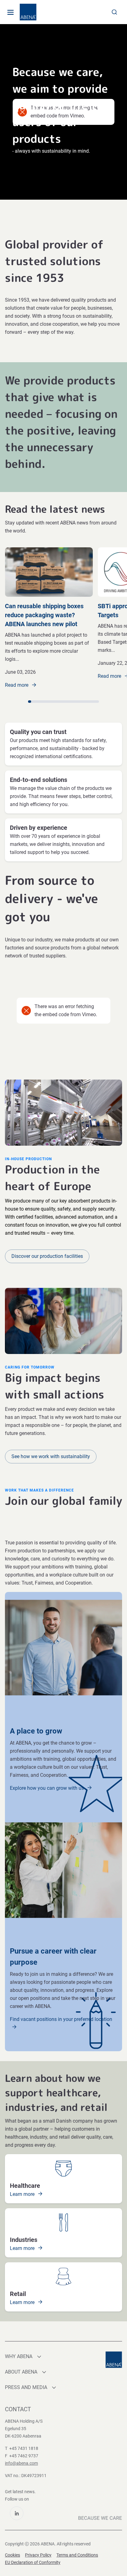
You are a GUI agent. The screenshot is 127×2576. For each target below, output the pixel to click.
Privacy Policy (38, 2555)
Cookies (12, 2555)
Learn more (23, 2194)
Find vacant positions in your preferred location (61, 2019)
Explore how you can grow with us (47, 1788)
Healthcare (25, 2186)
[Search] (114, 12)
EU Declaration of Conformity (33, 2562)
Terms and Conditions (77, 2555)
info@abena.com (21, 2463)
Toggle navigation (10, 12)
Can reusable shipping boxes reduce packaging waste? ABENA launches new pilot (44, 615)
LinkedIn (17, 2513)
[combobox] (114, 12)
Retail (18, 2294)
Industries (24, 2240)
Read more (17, 685)
